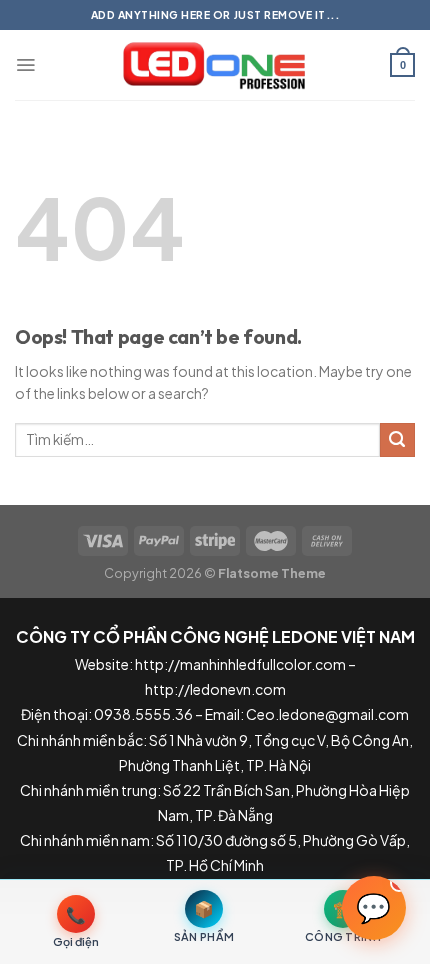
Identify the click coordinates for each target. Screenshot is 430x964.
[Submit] (397, 440)
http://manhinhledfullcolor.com (240, 664)
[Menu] (25, 65)
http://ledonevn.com (215, 689)
